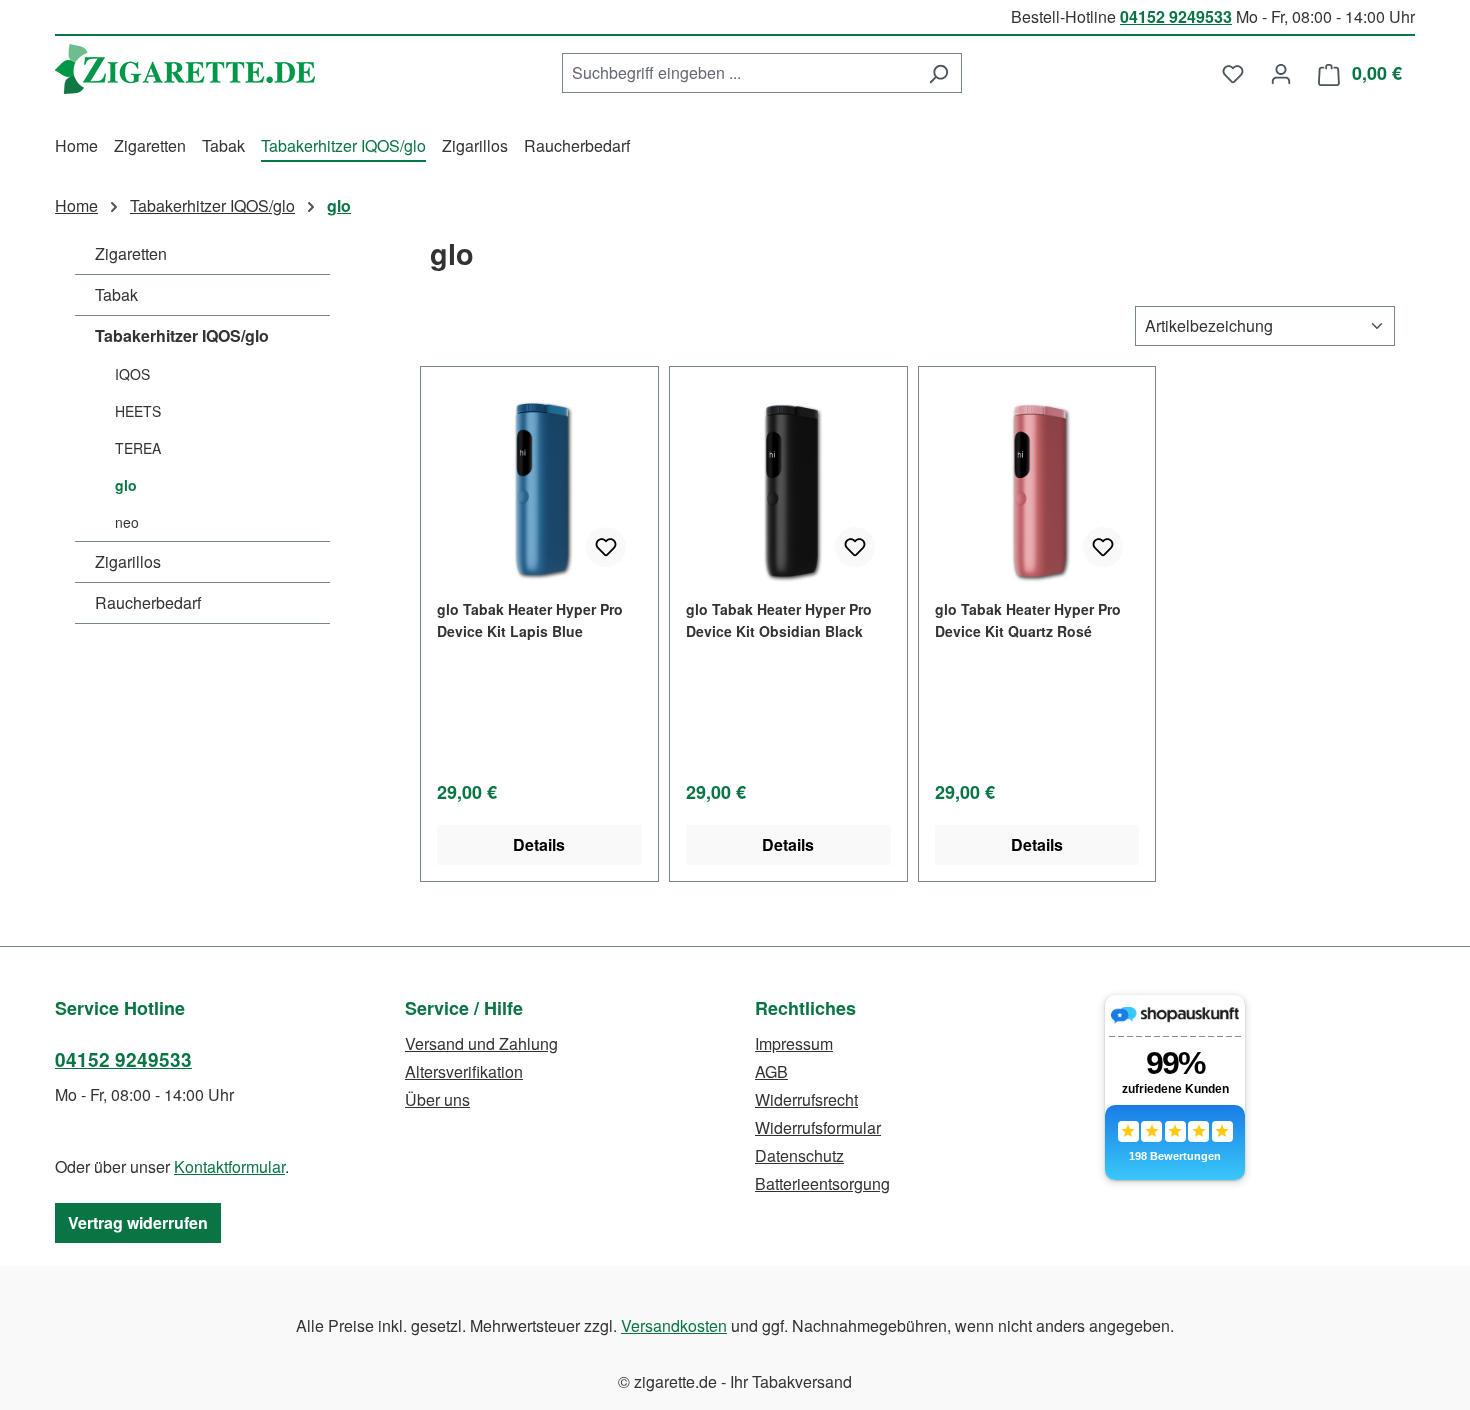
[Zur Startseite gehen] (185, 69)
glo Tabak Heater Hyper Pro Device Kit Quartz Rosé (1028, 620)
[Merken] (606, 547)
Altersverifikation (464, 1071)
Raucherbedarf (148, 602)
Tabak (116, 294)
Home (76, 205)
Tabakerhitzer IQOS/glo (182, 335)
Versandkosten (674, 1325)
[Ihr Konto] (1281, 73)
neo (127, 522)
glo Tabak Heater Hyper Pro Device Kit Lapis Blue (530, 620)
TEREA (138, 448)
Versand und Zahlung (481, 1043)
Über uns (437, 1099)
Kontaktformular (229, 1166)
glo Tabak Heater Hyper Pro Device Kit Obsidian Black (779, 620)
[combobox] (739, 73)
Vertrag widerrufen (138, 1222)
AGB (771, 1071)
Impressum (794, 1043)
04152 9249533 (1176, 16)
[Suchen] (938, 73)
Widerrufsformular (818, 1127)
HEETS (138, 411)
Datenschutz (799, 1155)
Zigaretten (131, 253)
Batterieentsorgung (822, 1183)
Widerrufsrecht (806, 1099)
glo (126, 485)
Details (539, 844)
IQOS (132, 374)
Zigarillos (128, 561)
